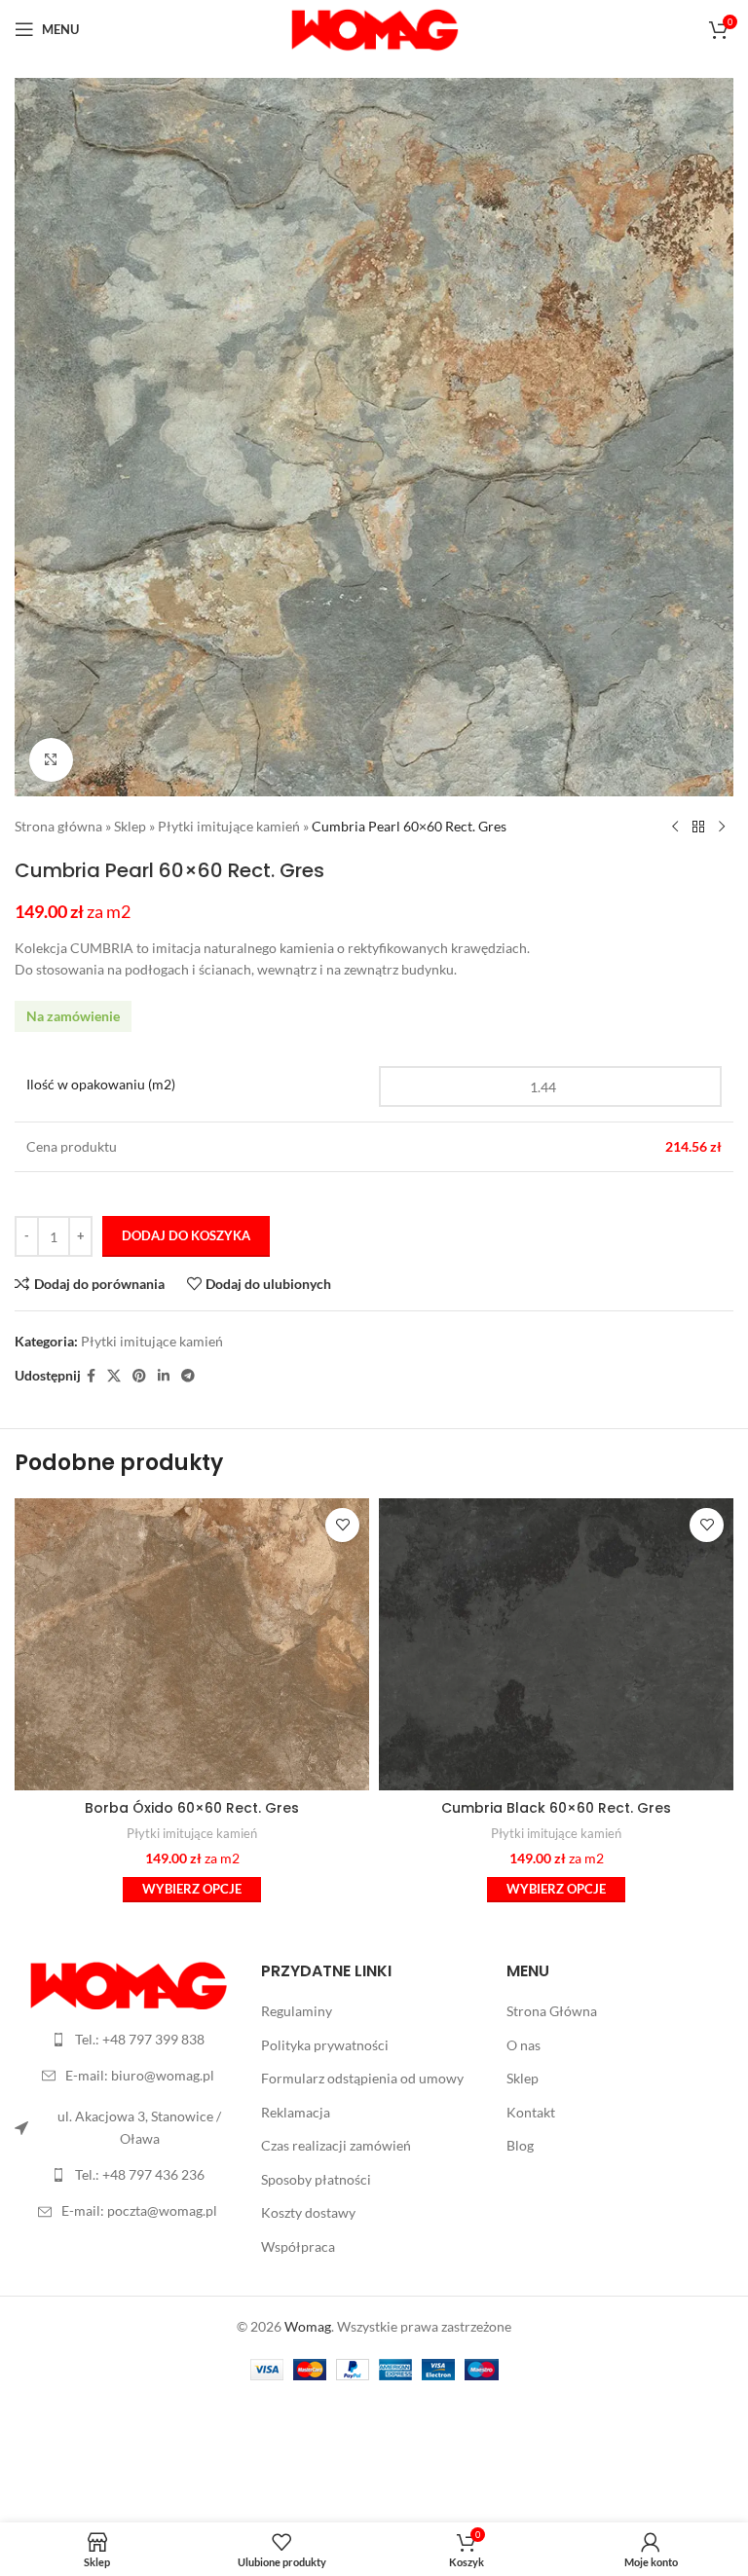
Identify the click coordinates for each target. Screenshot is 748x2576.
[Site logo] (374, 28)
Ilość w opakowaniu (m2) (101, 1084)
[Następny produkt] (722, 828)
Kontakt (531, 2112)
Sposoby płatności (316, 2179)
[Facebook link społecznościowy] (91, 1376)
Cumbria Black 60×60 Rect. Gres (556, 1808)
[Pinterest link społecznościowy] (139, 1376)
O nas (524, 2045)
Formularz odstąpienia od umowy (362, 2078)
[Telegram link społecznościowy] (188, 1376)
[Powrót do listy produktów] (698, 828)
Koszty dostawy (308, 2212)
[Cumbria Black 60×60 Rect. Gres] (556, 1644)
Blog (520, 2145)
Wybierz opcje (192, 1889)
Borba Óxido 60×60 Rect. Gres (192, 1808)
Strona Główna (552, 2011)
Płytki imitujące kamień (229, 826)
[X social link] (114, 1376)
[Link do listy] (128, 2040)
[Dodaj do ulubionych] (342, 1525)
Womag (308, 2326)
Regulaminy (297, 2011)
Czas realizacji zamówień (336, 2145)
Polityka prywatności (325, 2045)
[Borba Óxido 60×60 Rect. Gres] (192, 1644)
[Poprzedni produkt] (675, 828)
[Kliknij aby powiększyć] (51, 760)
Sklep (130, 826)
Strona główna (58, 826)
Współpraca (298, 2246)
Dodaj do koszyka (186, 1235)
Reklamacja (296, 2112)
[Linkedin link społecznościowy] (164, 1376)
